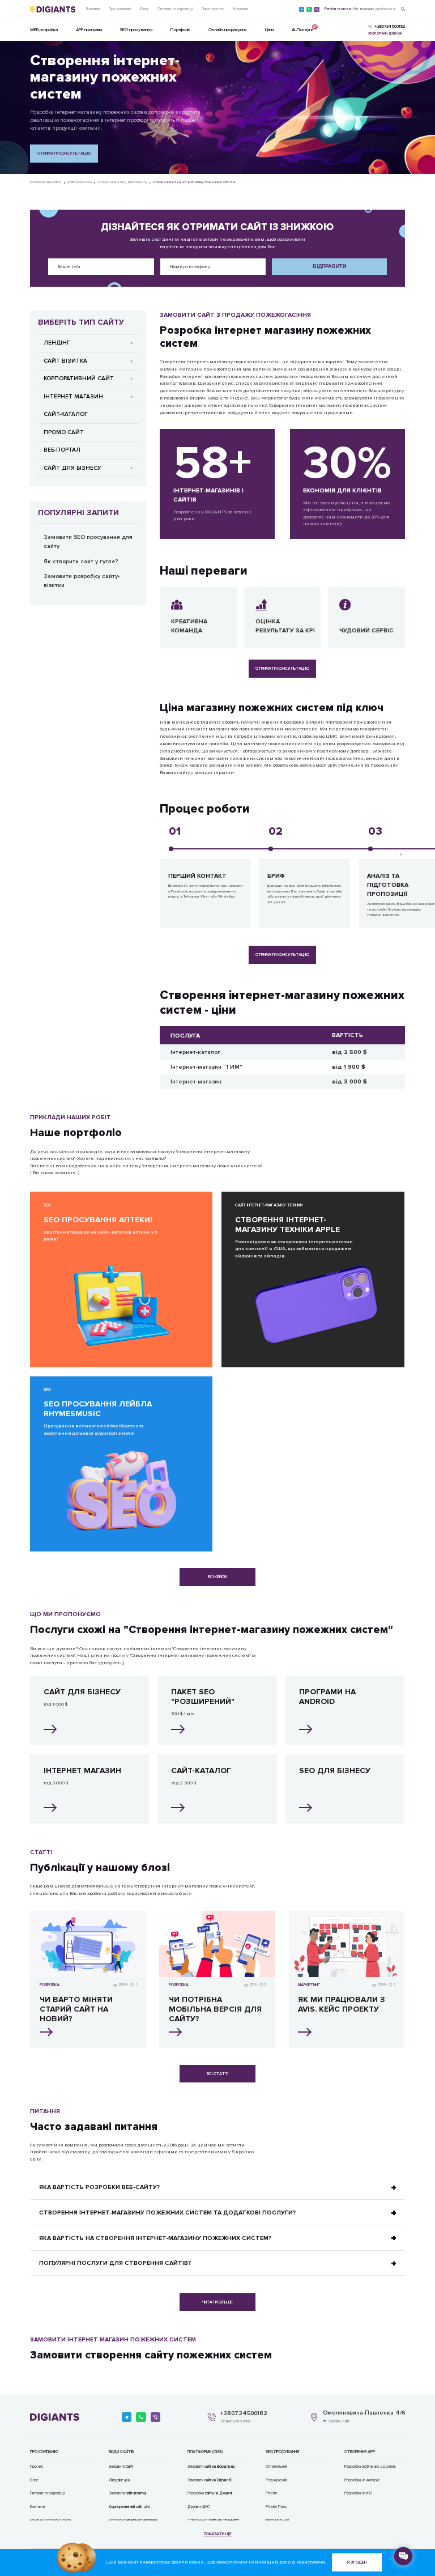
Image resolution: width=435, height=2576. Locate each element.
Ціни (269, 30)
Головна (93, 9)
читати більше (217, 2302)
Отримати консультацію (64, 153)
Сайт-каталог (66, 414)
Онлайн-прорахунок (228, 30)
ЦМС (199, 2507)
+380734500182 (244, 2413)
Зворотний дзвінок (385, 34)
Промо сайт (64, 432)
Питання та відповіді (175, 9)
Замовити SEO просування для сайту (88, 541)
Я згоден (357, 2562)
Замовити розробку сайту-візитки (82, 581)
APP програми (89, 30)
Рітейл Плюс (276, 2507)
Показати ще (218, 2534)
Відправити (329, 266)
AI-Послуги (302, 28)
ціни (120, 2480)
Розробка (210, 2493)
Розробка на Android (362, 2480)
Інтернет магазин (73, 397)
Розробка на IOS (358, 2493)
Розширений (276, 2480)
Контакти (241, 9)
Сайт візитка (65, 361)
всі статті (217, 2074)
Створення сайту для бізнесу (123, 182)
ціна (129, 2507)
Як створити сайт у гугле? (81, 561)
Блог (145, 9)
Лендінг (57, 343)
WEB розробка (44, 30)
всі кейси (217, 1577)
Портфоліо (180, 30)
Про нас (37, 2467)
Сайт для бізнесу (72, 468)
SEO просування (136, 30)
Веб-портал (62, 450)
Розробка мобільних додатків (370, 2467)
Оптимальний (276, 2467)
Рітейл (271, 2493)
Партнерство (213, 9)
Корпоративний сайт (79, 379)
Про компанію (120, 9)
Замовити (121, 2467)
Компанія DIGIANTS (46, 182)
